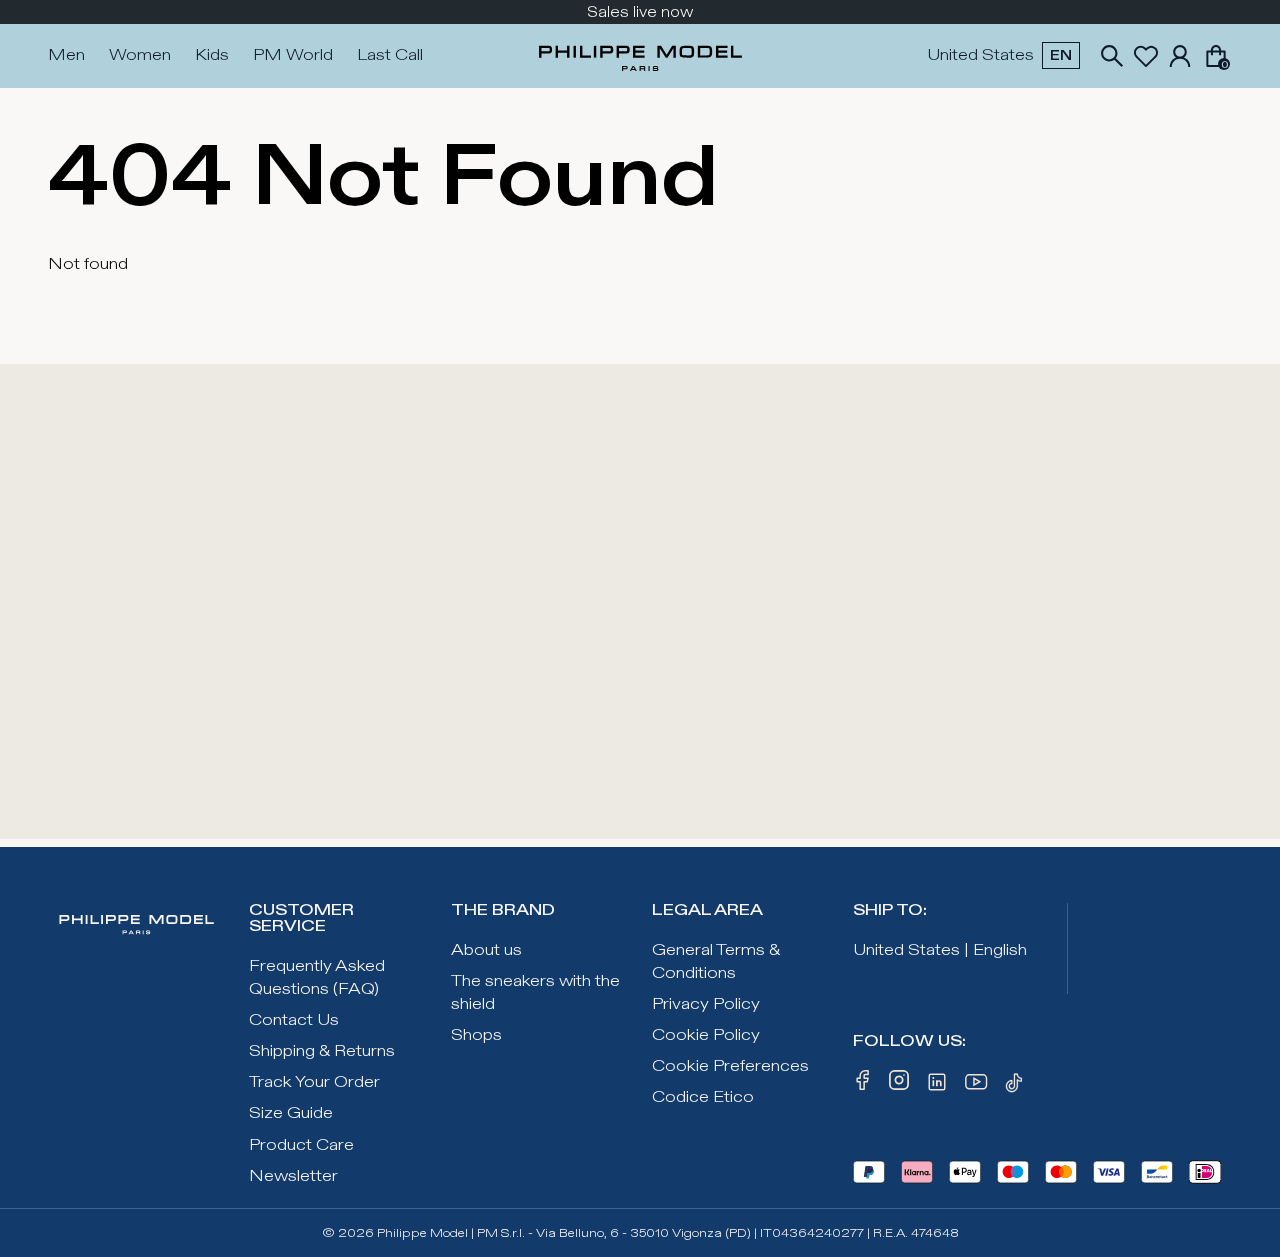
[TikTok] (1017, 1086)
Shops (476, 1035)
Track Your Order (314, 1082)
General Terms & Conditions (716, 962)
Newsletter (293, 1176)
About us (486, 950)
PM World (293, 55)
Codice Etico (703, 1097)
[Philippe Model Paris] (640, 56)
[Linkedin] (937, 1086)
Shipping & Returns (322, 1051)
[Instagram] (899, 1086)
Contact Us (294, 1020)
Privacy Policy (706, 1004)
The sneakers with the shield (535, 993)
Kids (212, 55)
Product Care (301, 1145)
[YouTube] (977, 1086)
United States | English (940, 950)
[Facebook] (863, 1086)
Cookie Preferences (730, 1066)
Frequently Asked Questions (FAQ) (317, 978)
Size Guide (291, 1113)
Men (66, 55)
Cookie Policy (706, 1035)
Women (140, 55)
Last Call (390, 55)
